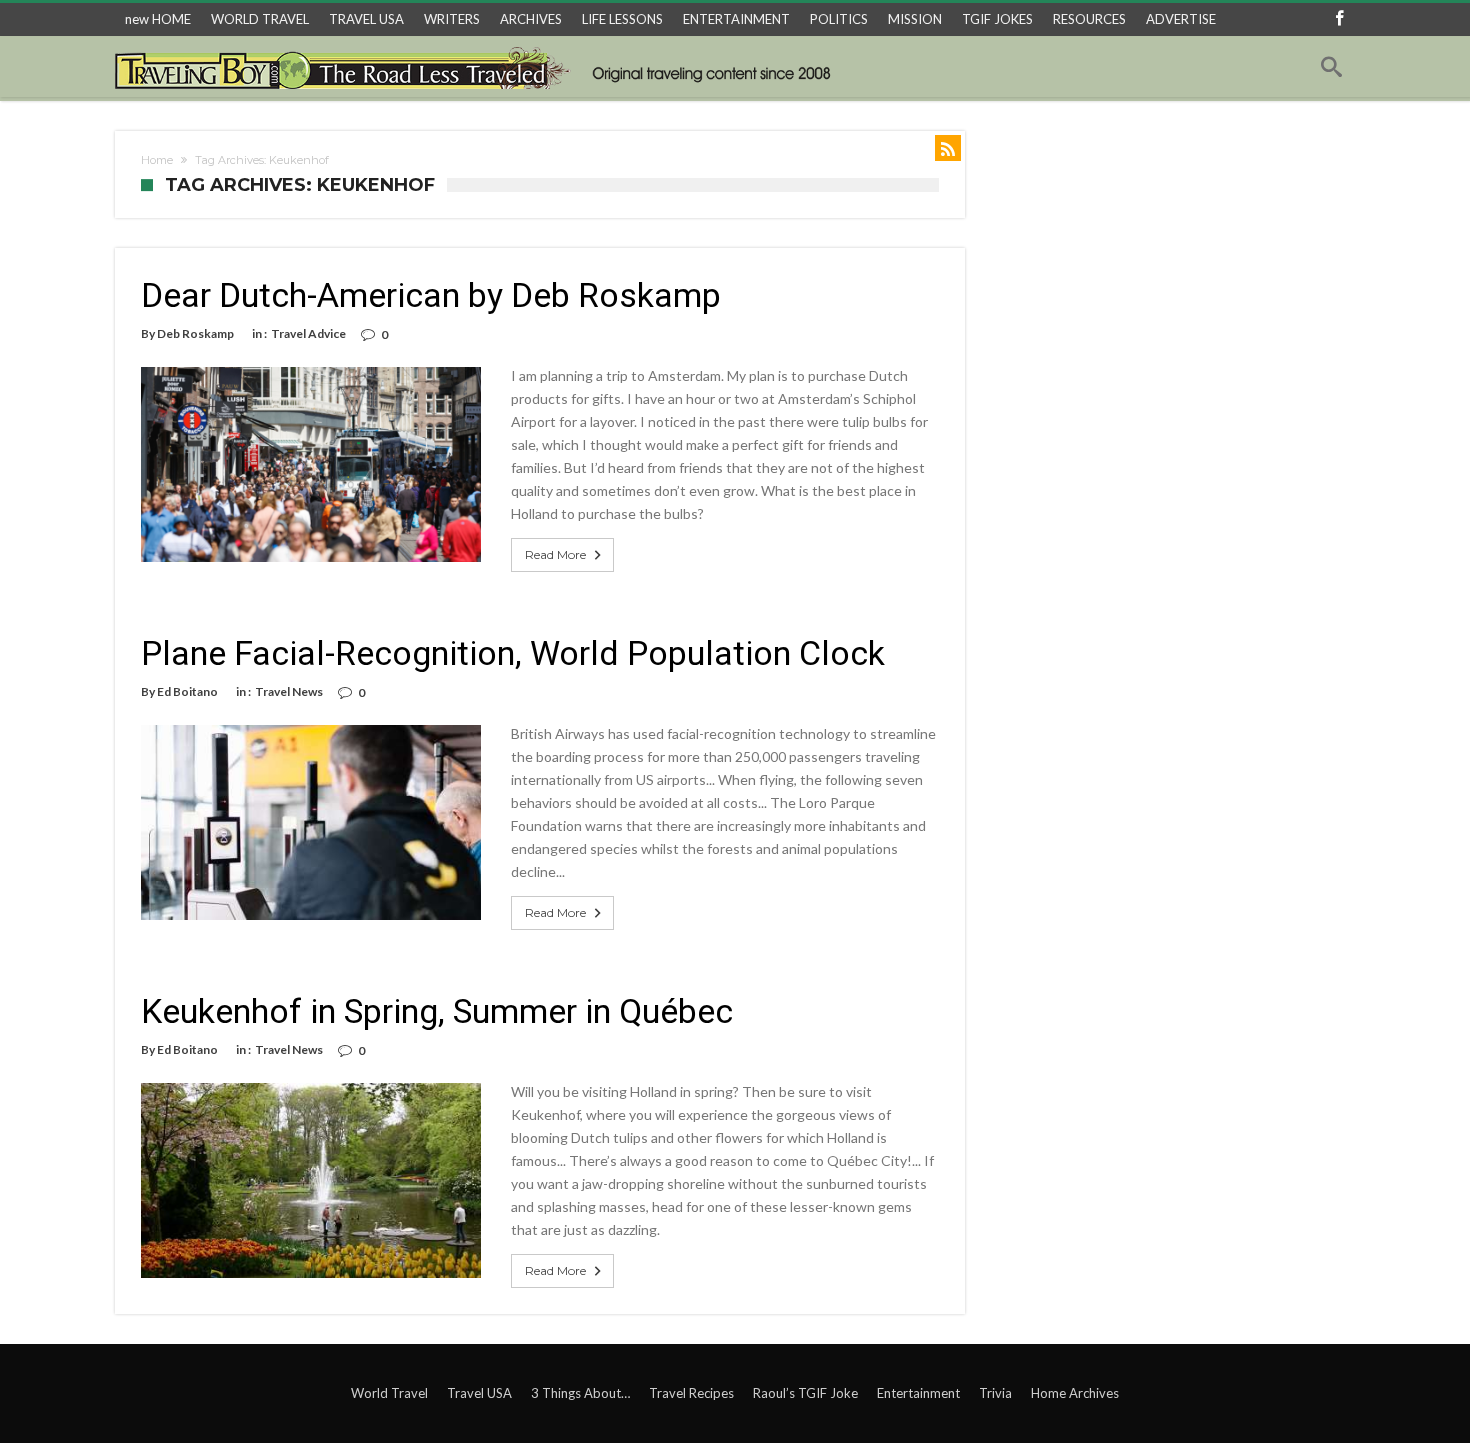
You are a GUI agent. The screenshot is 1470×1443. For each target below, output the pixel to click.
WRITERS (452, 19)
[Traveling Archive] (478, 67)
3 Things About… (580, 1393)
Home (157, 160)
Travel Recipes (691, 1393)
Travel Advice (308, 333)
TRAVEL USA (366, 19)
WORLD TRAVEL (260, 19)
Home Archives (1075, 1393)
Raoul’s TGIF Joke (805, 1393)
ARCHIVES (531, 19)
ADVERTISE (1181, 19)
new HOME (158, 19)
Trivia (995, 1393)
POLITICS (839, 19)
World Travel (389, 1393)
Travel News (289, 691)
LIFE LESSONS (622, 19)
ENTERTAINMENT (736, 19)
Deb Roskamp (195, 333)
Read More (555, 554)
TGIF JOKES (997, 19)
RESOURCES (1089, 19)
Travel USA (479, 1393)
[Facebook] (1339, 19)
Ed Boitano (187, 691)
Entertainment (918, 1393)
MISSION (915, 19)
